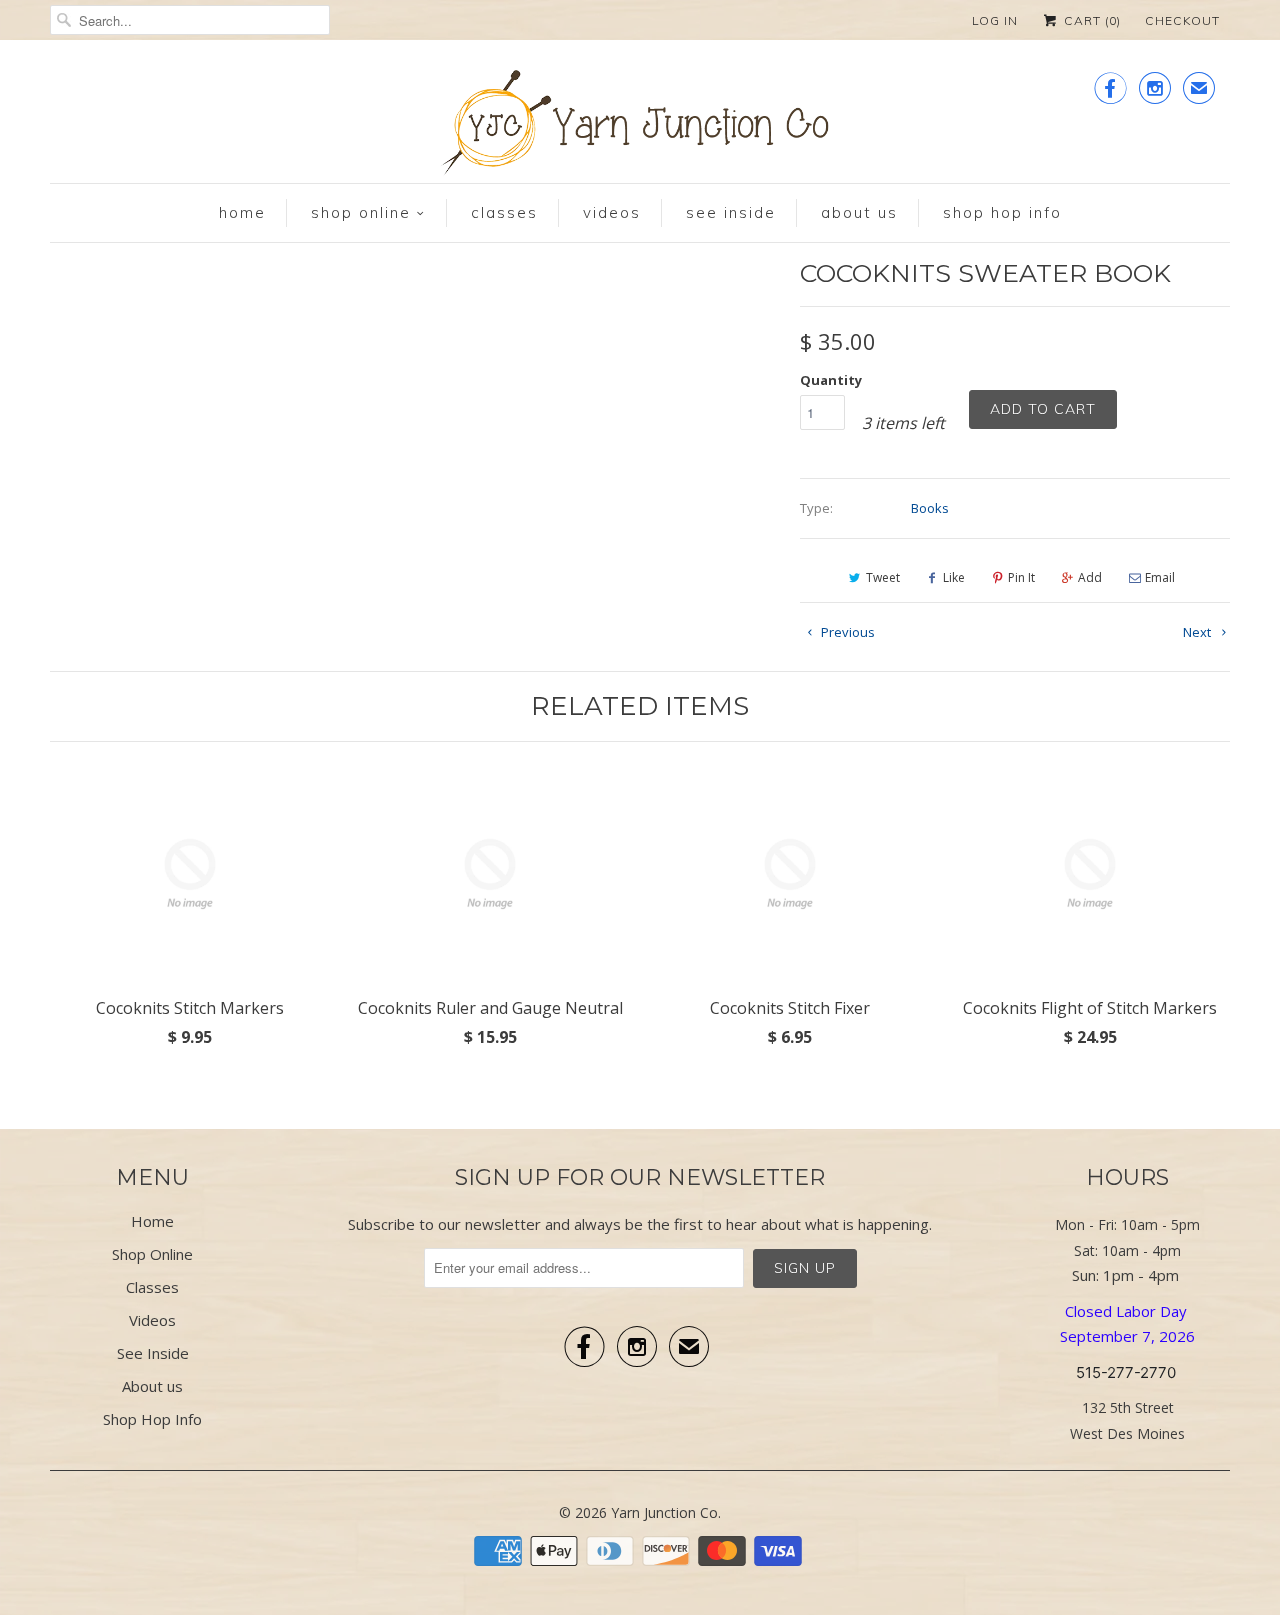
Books (930, 508)
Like (954, 577)
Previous (846, 632)
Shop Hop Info (1002, 212)
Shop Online (361, 212)
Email (1160, 577)
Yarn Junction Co (664, 1512)
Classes (504, 212)
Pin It (1021, 577)
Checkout (1182, 20)
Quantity (831, 380)
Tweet (883, 577)
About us (859, 212)
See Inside (731, 212)
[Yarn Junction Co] (640, 126)
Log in (995, 20)
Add (1090, 577)
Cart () (1090, 20)
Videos (612, 212)
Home (242, 212)
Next (1198, 632)
